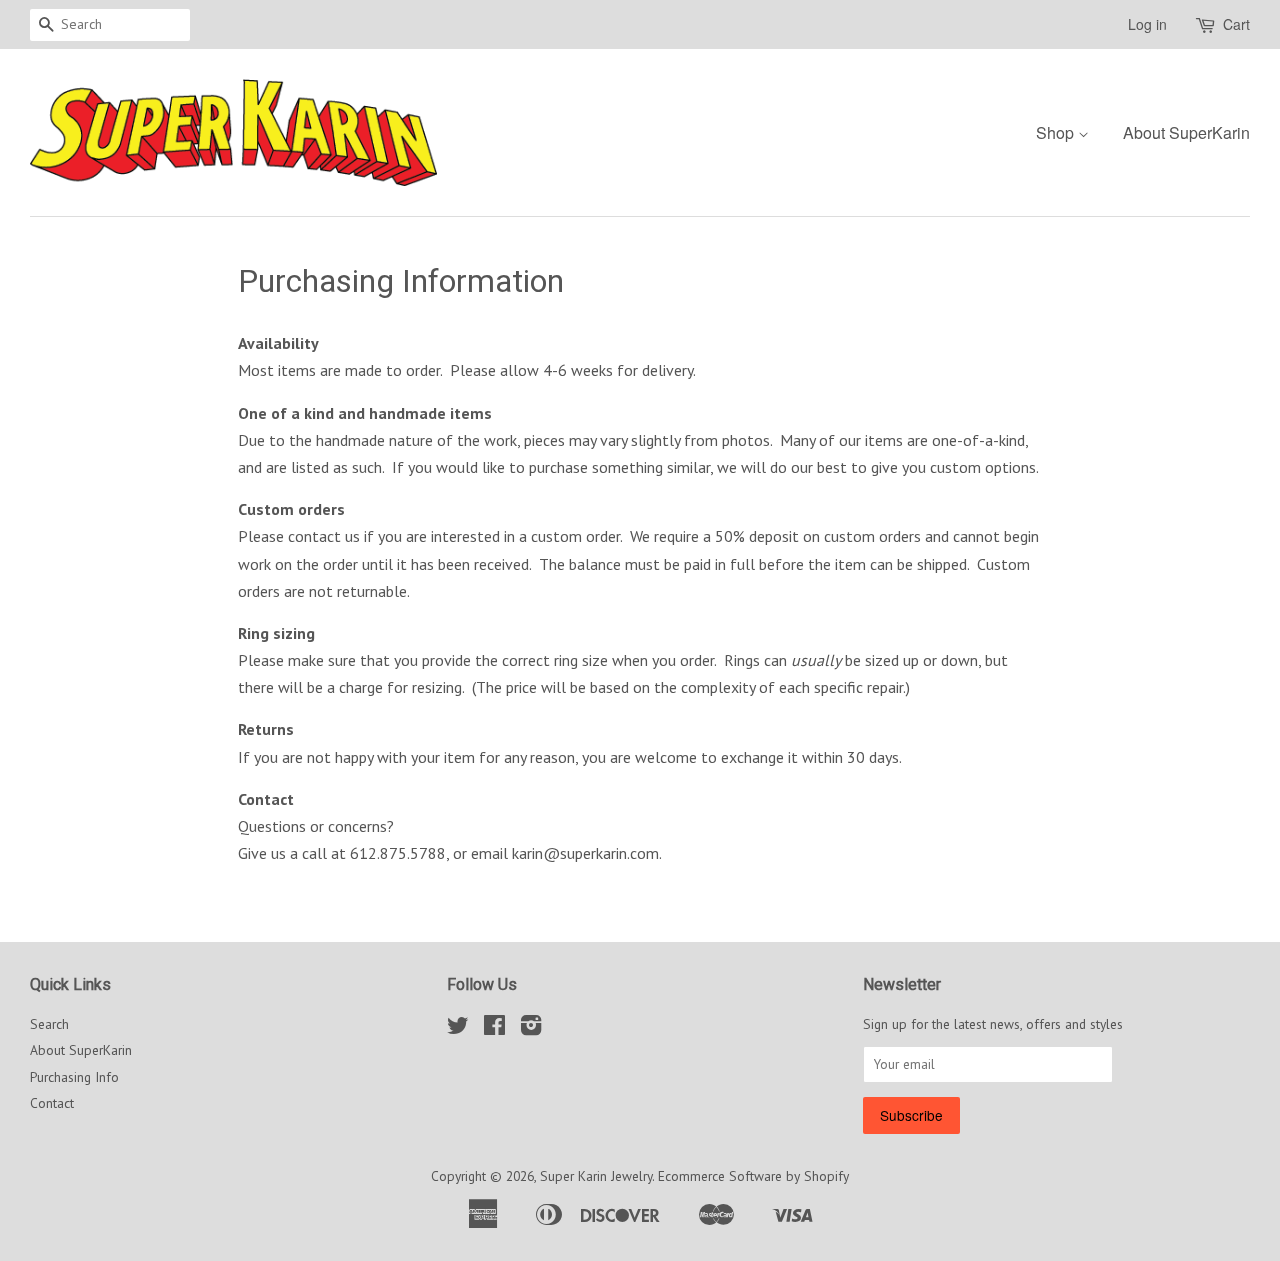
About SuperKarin (1186, 132)
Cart (1236, 24)
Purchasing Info (74, 1077)
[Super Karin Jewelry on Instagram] (531, 1029)
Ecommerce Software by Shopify (753, 1176)
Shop (1057, 132)
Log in (1147, 24)
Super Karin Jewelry (596, 1176)
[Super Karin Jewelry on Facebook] (494, 1029)
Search (49, 1024)
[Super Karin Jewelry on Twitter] (458, 1029)
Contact (52, 1103)
